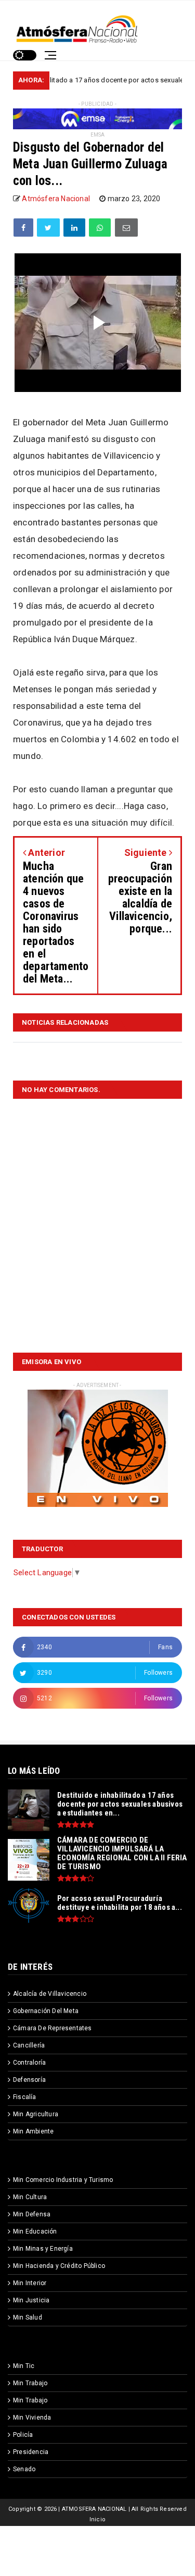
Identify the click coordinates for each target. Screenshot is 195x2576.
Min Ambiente (33, 2131)
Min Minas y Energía (43, 2249)
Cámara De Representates (53, 2028)
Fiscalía (25, 2097)
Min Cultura (30, 2197)
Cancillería (29, 2045)
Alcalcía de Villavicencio (50, 1994)
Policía (23, 2435)
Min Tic (24, 2366)
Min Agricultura (36, 2114)
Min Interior (30, 2283)
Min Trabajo (30, 2383)
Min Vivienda (32, 2418)
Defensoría (29, 2080)
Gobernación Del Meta (46, 2011)
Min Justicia (31, 2300)
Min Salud (28, 2317)
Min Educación (35, 2231)
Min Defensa (32, 2214)
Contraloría (29, 2063)
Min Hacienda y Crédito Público (59, 2266)
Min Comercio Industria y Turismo (63, 2180)
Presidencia (31, 2452)
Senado (24, 2469)
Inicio (97, 2519)
